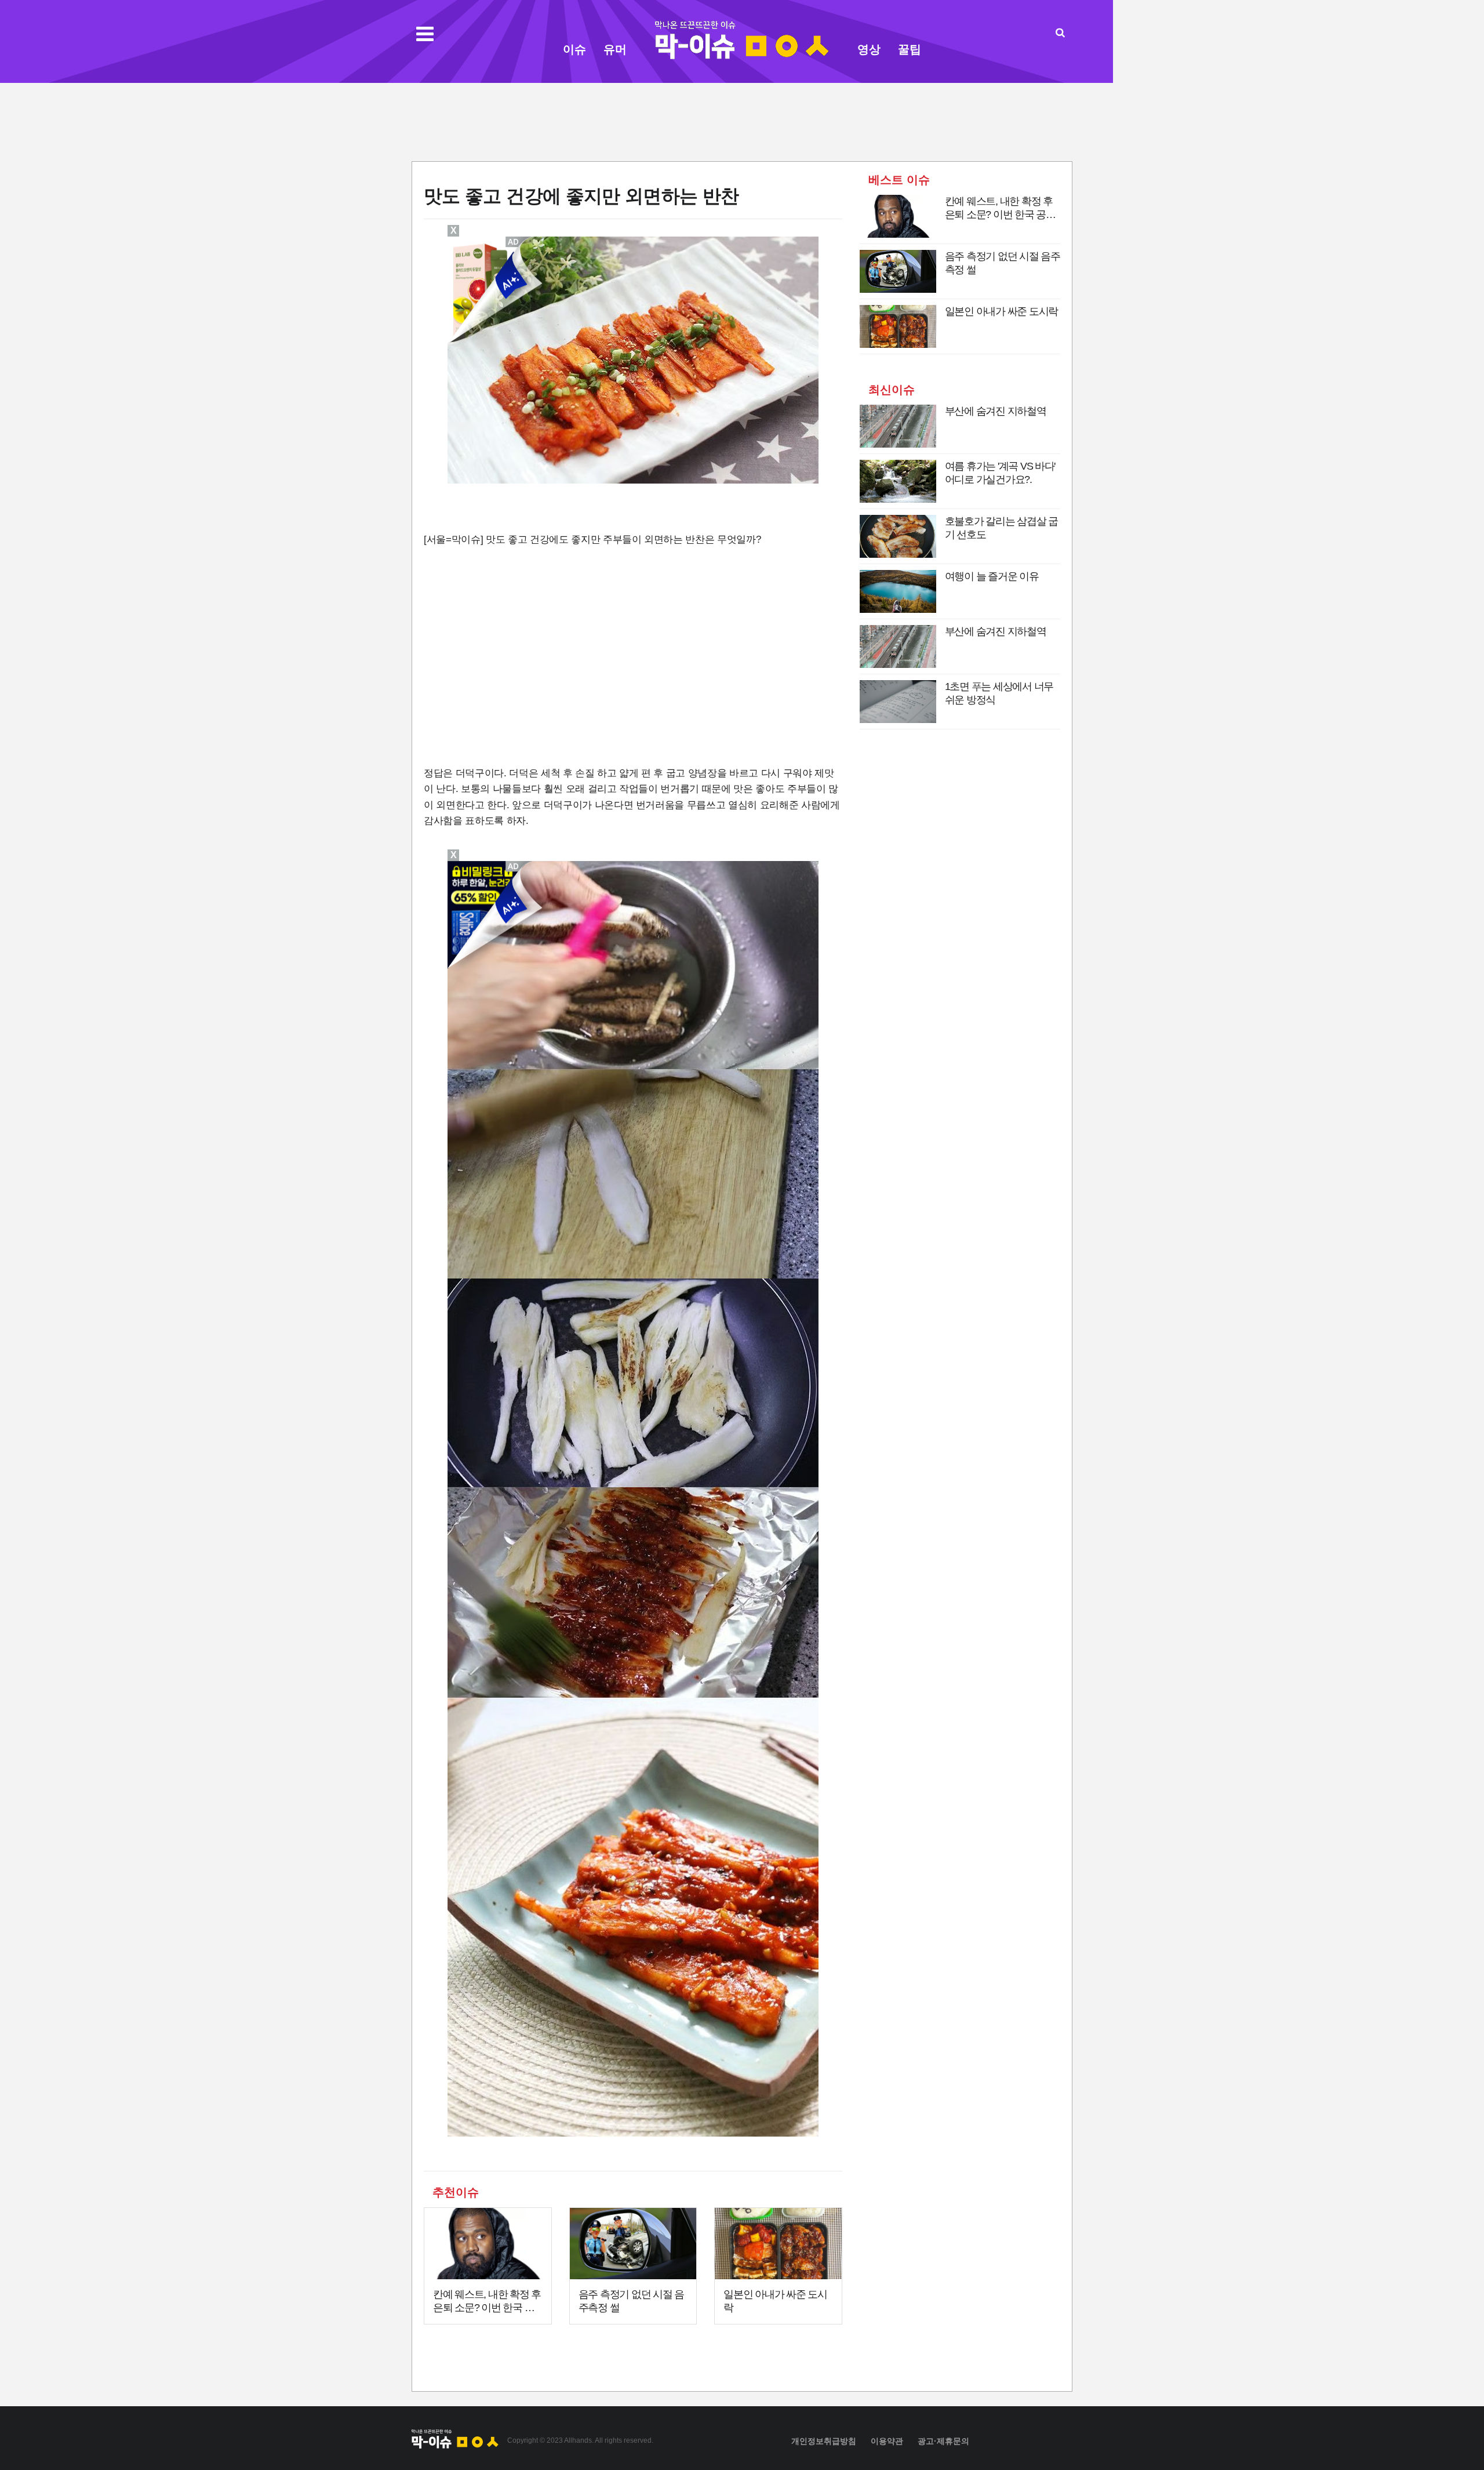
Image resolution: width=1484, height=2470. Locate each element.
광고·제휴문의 (943, 2441)
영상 (869, 49)
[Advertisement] (742, 121)
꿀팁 (910, 49)
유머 (615, 49)
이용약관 (887, 2441)
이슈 (574, 49)
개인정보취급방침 (824, 2441)
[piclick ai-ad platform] (514, 242)
